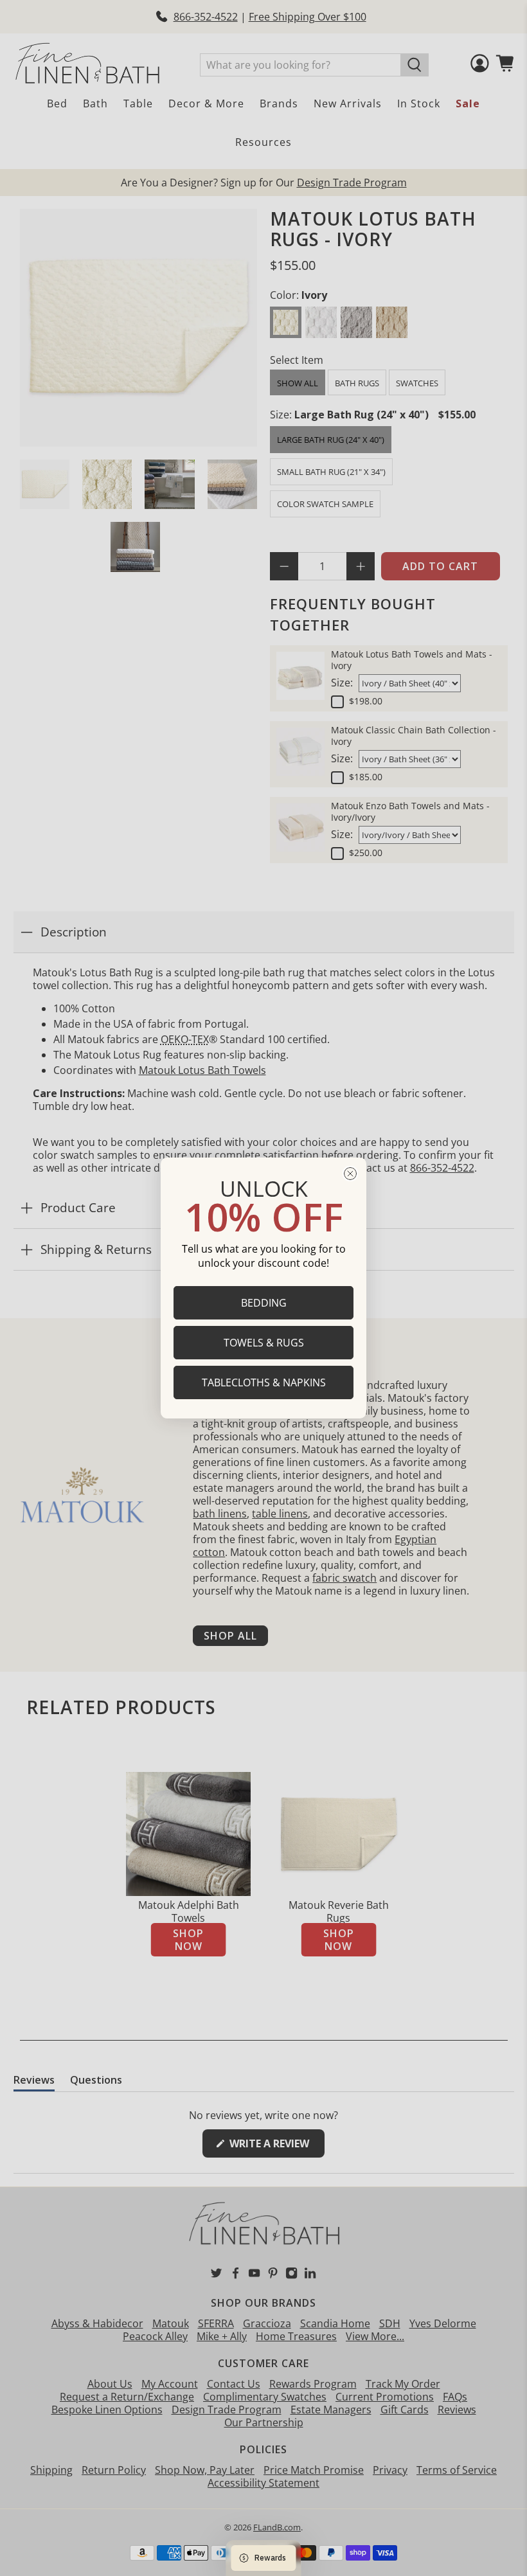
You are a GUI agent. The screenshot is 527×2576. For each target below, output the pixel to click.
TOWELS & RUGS (264, 1343)
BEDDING (264, 1303)
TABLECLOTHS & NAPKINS (264, 1382)
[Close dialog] (350, 1174)
